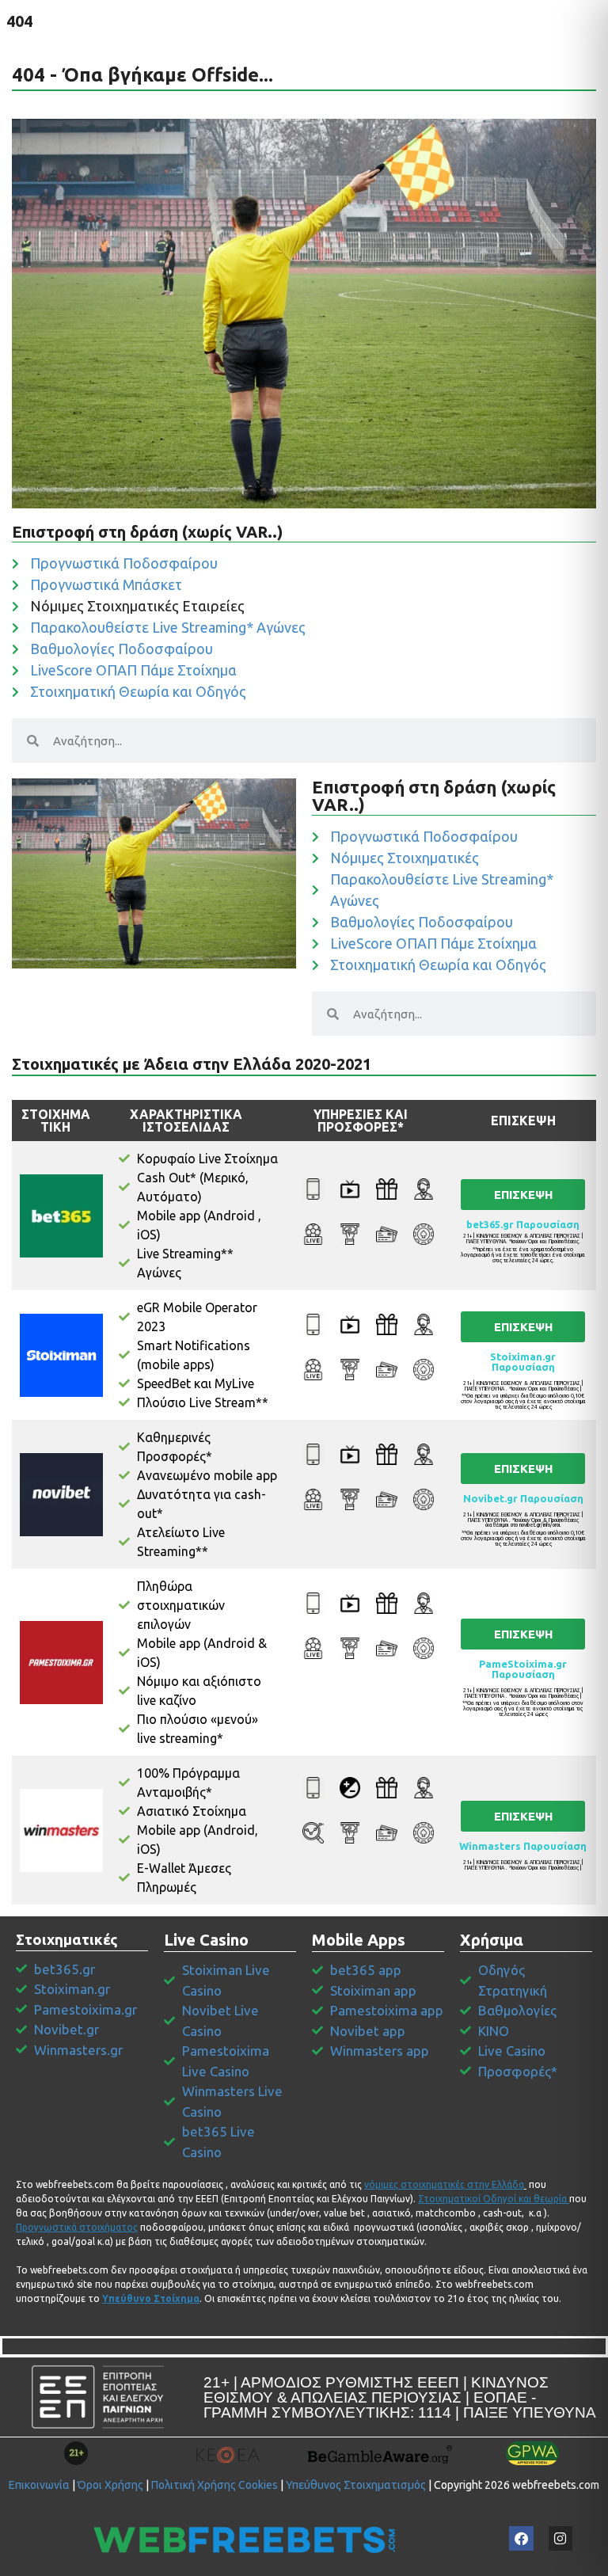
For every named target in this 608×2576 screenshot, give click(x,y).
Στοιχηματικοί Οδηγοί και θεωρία (492, 2199)
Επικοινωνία (39, 2485)
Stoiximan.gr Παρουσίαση (523, 1362)
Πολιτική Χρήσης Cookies (215, 2485)
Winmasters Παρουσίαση (523, 1846)
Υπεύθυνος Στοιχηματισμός (356, 2485)
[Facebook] (521, 2538)
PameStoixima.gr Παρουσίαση (523, 1669)
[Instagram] (561, 2538)
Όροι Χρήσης (110, 2485)
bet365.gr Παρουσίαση (523, 1224)
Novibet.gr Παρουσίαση (523, 1498)
